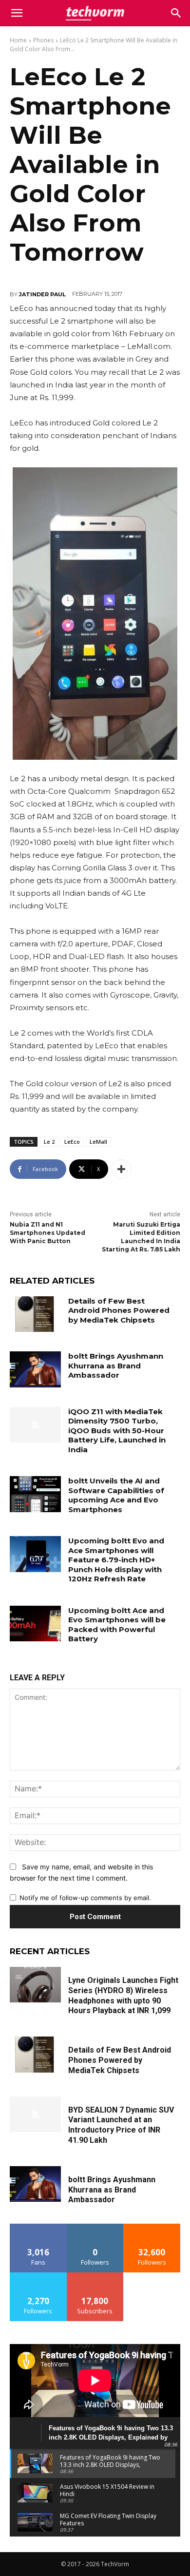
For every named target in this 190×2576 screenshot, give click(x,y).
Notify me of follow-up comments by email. (85, 1898)
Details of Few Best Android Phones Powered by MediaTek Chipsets (119, 1310)
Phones (43, 40)
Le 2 (49, 1142)
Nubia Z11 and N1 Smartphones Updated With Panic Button (47, 1233)
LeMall (98, 1142)
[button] (176, 13)
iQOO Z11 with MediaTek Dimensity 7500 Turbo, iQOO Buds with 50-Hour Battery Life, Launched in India (117, 1431)
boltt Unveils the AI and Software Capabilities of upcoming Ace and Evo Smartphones (116, 1495)
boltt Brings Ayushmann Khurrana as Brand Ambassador (116, 1365)
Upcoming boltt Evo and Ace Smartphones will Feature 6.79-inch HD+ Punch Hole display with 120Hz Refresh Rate (116, 1560)
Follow (95, 2227)
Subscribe (95, 2276)
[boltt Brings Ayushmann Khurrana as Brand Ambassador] (35, 1369)
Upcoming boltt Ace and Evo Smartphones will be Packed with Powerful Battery (117, 1625)
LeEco (72, 1142)
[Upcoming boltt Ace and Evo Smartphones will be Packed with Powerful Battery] (35, 1624)
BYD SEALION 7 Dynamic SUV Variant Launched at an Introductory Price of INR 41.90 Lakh (121, 2125)
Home (18, 40)
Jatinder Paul (42, 294)
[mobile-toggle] (17, 13)
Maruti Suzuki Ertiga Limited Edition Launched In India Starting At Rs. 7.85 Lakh (141, 1237)
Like (38, 2227)
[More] (121, 1169)
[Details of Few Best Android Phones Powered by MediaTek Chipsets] (35, 1314)
